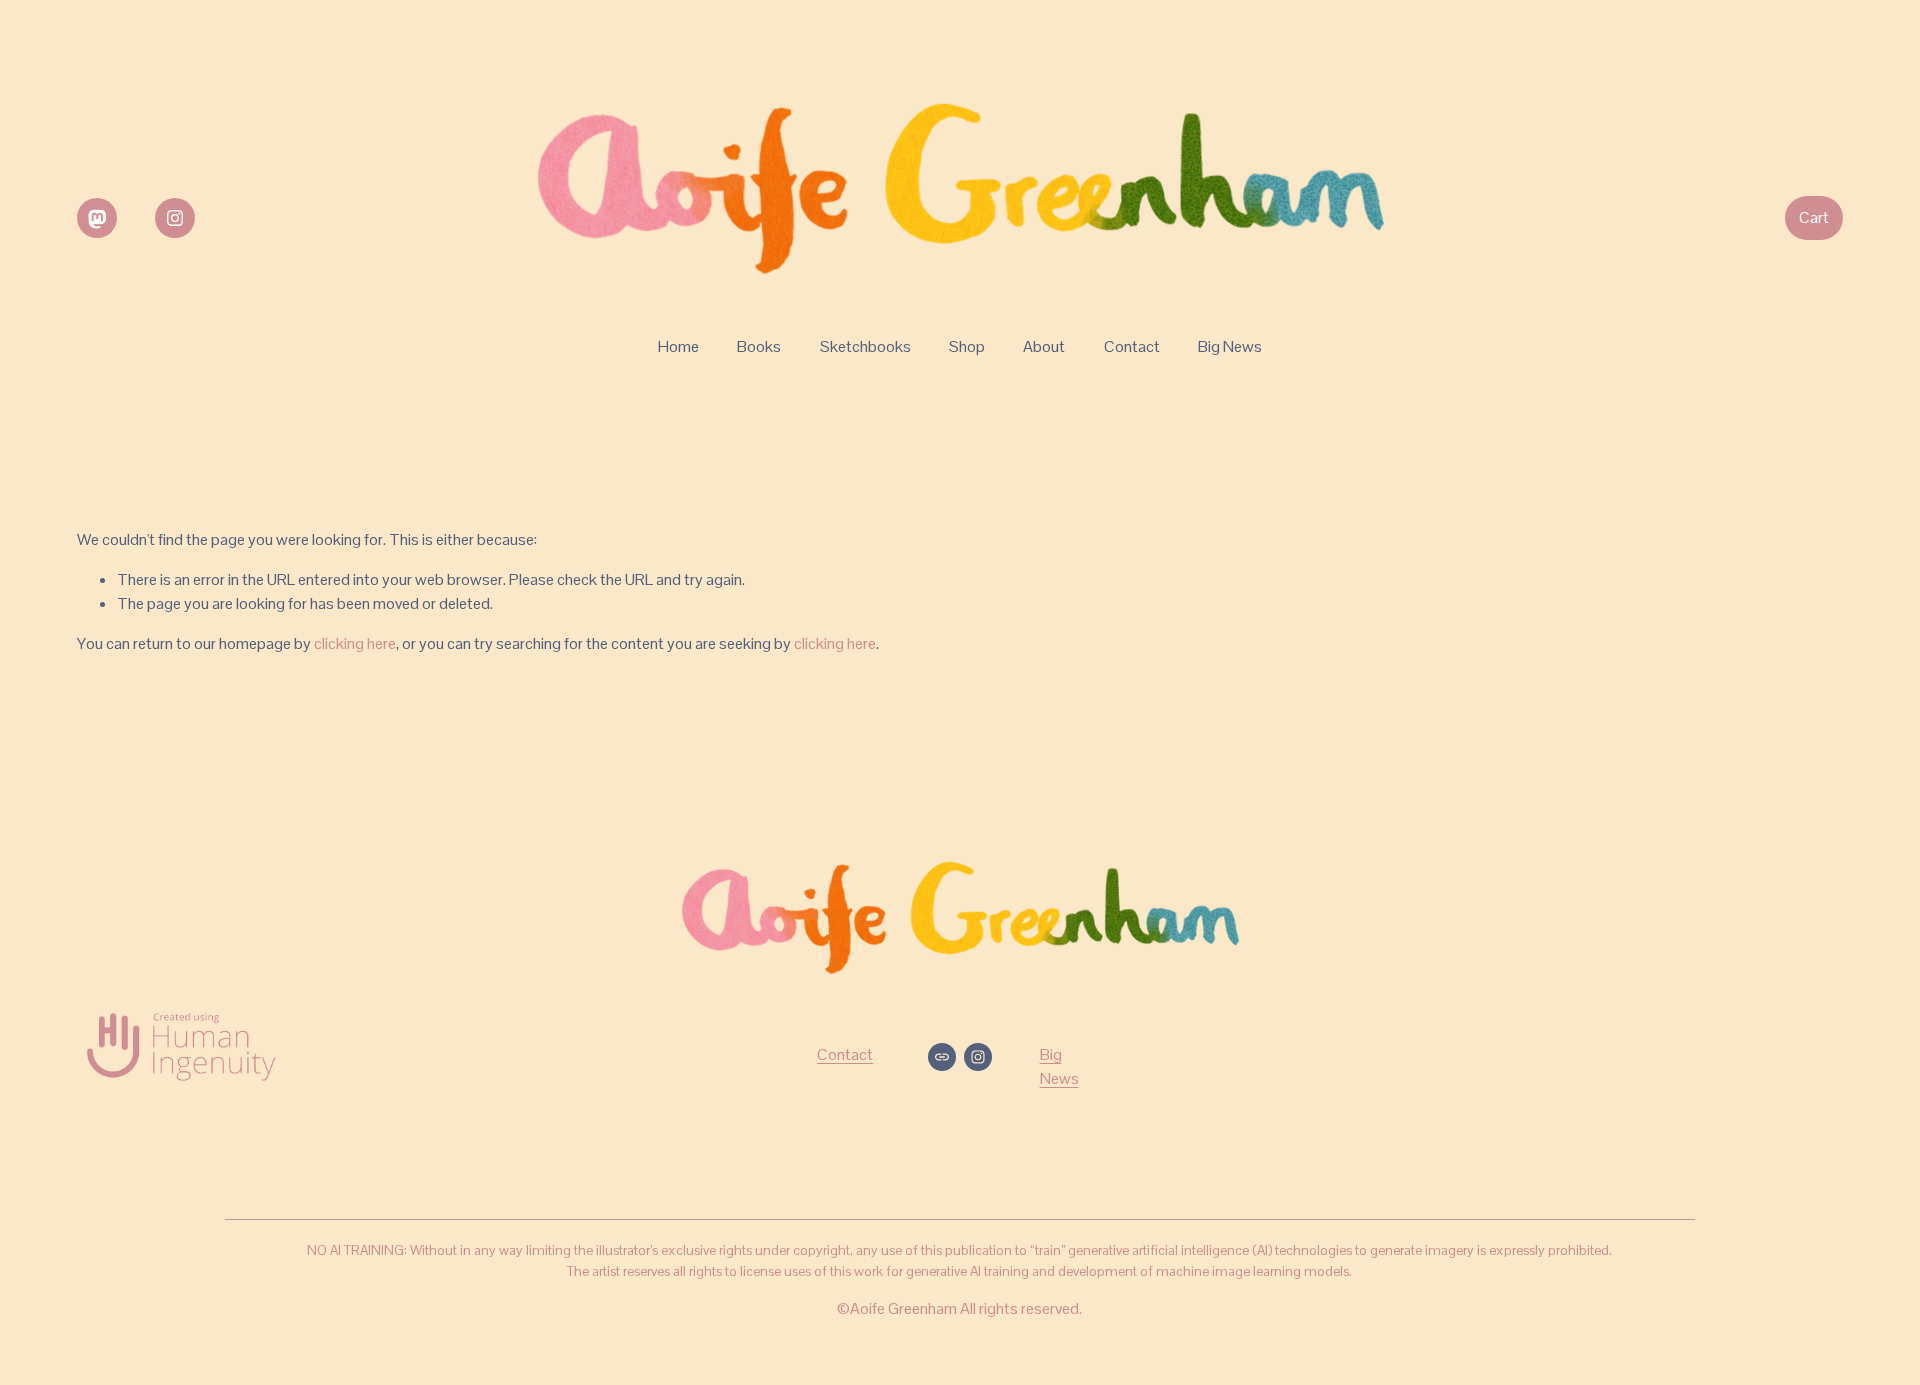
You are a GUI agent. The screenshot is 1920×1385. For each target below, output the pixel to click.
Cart (1814, 217)
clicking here (355, 643)
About (1044, 346)
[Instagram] (175, 218)
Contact (1132, 346)
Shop (967, 346)
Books (759, 346)
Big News (1230, 346)
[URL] (97, 218)
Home (678, 346)
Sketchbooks (865, 346)
